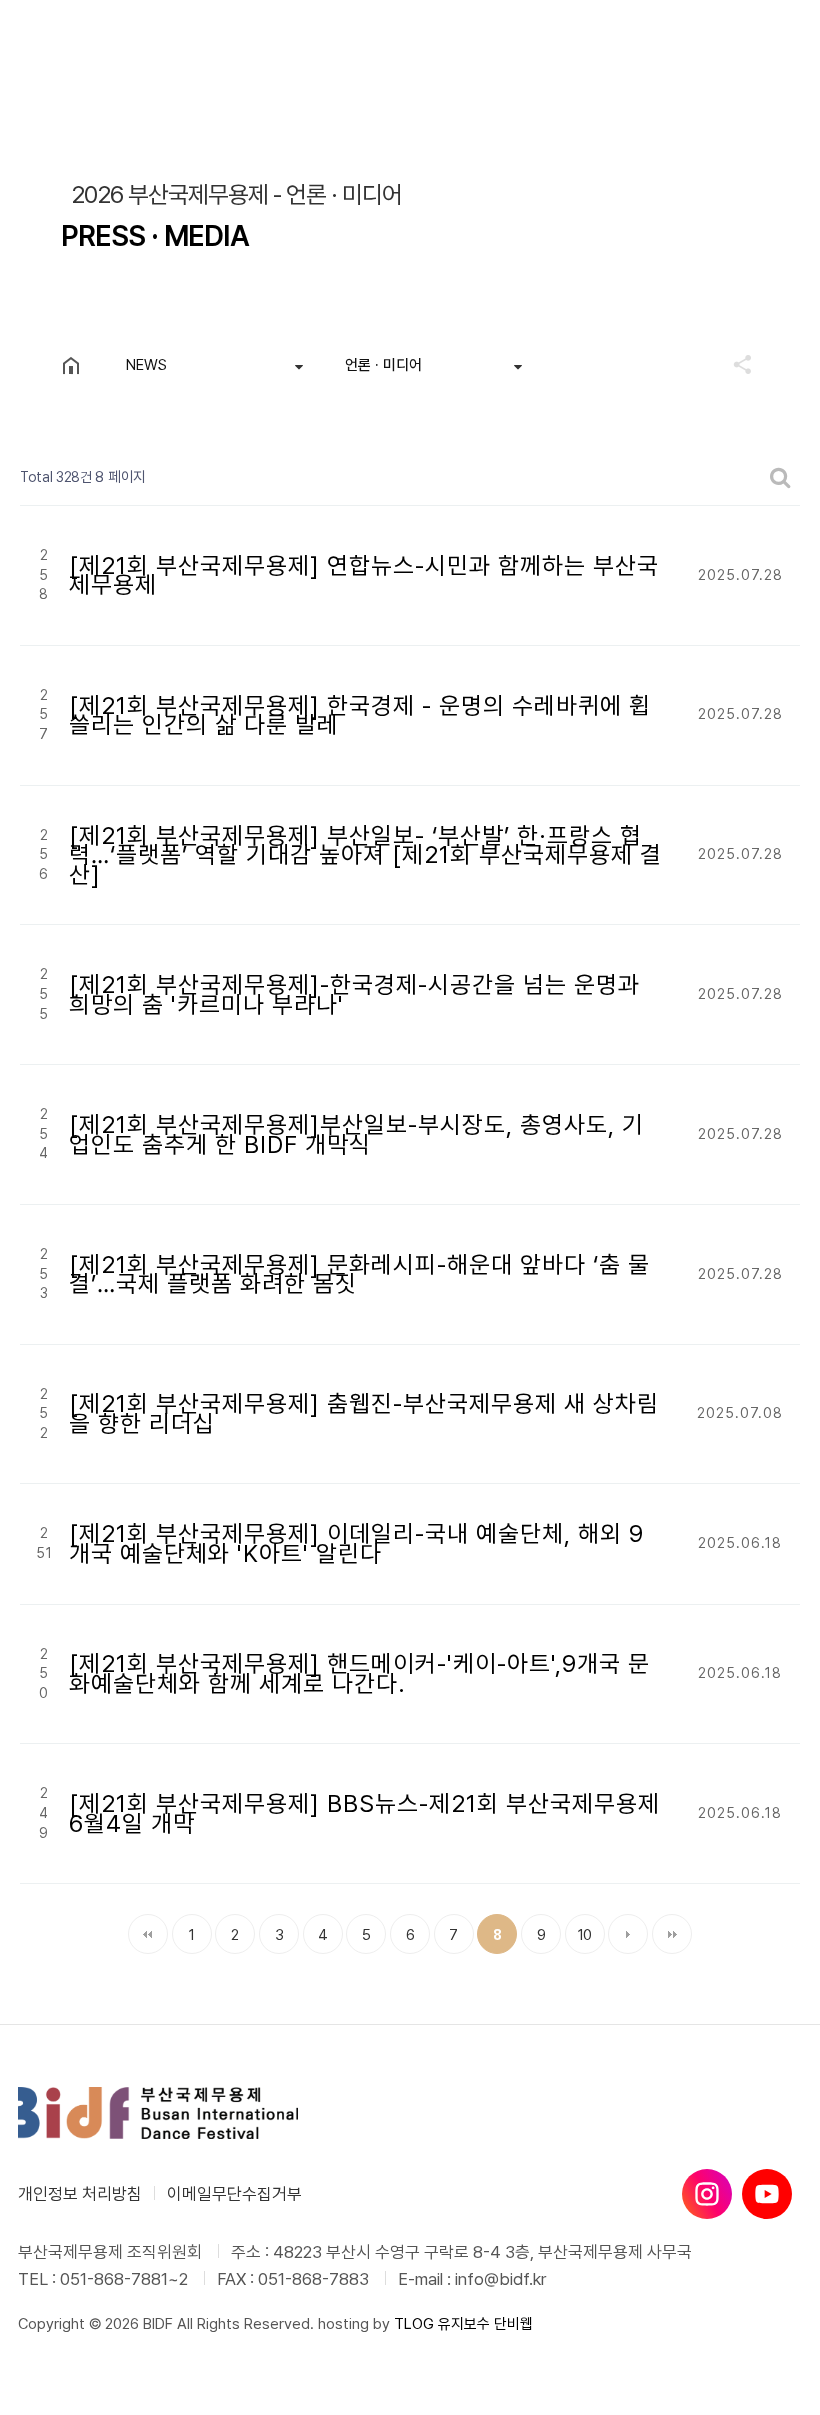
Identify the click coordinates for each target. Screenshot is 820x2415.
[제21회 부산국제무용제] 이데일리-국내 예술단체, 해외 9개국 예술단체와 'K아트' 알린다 (356, 1543)
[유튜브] (767, 2194)
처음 (148, 1934)
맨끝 (672, 1934)
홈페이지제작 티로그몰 (85, 2344)
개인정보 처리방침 (80, 2194)
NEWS (146, 365)
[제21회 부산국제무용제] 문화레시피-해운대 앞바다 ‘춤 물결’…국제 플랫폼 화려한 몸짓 (359, 1274)
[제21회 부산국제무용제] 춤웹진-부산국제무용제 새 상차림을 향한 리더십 (364, 1413)
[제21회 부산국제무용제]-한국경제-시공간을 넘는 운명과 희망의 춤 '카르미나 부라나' (354, 994)
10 (578, 1929)
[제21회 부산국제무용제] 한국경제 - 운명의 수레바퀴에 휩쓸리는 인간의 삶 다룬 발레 (360, 715)
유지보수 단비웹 (485, 2324)
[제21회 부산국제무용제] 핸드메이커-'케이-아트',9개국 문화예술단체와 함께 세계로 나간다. (359, 1673)
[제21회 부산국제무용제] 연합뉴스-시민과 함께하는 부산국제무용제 (364, 575)
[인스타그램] (707, 2194)
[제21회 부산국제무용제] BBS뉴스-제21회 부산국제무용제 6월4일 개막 (364, 1813)
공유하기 (733, 364)
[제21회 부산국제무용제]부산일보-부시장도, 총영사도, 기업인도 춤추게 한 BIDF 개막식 (356, 1134)
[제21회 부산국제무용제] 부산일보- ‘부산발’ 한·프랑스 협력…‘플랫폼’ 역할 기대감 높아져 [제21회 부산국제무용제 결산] (365, 855)
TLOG (414, 2324)
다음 (628, 1934)
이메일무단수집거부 (234, 2194)
